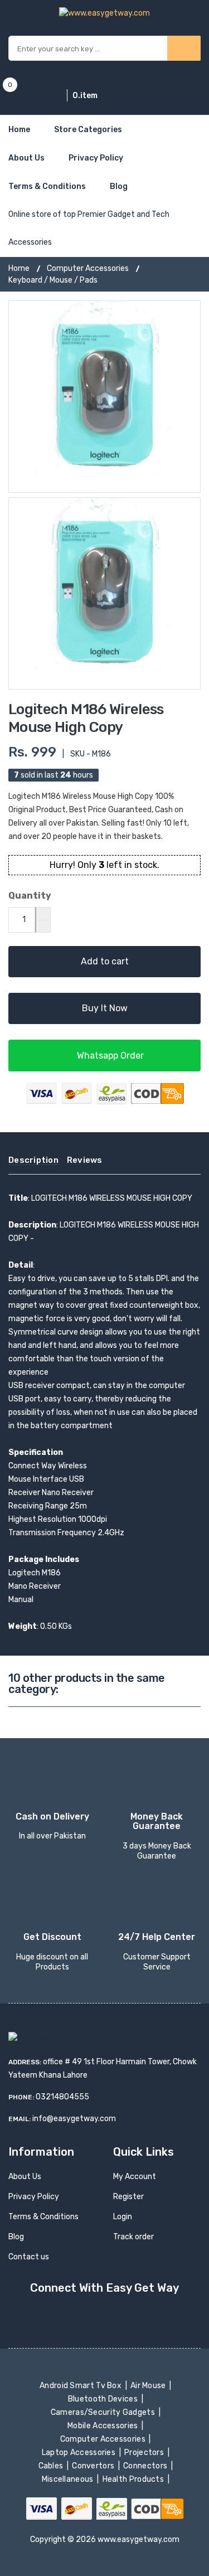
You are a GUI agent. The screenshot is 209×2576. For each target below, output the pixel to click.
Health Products (134, 2479)
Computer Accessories (88, 268)
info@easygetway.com (74, 2119)
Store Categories (88, 130)
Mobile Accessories (104, 2426)
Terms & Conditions (47, 186)
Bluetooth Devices (104, 2399)
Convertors (94, 2466)
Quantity (30, 896)
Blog (119, 186)
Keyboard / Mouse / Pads (53, 280)
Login (123, 2217)
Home (19, 130)
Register (128, 2197)
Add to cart (105, 961)
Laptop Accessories (79, 2453)
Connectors (146, 2466)
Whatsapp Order (109, 1056)
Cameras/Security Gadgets (103, 2412)
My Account (135, 2177)
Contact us (29, 2257)
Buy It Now (105, 1008)
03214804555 (62, 2097)
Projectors (145, 2453)
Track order (133, 2237)
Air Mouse (149, 2386)
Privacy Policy (96, 158)
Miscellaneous (68, 2479)
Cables (52, 2466)
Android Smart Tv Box (82, 2386)
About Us (26, 158)
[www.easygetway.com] (104, 13)
